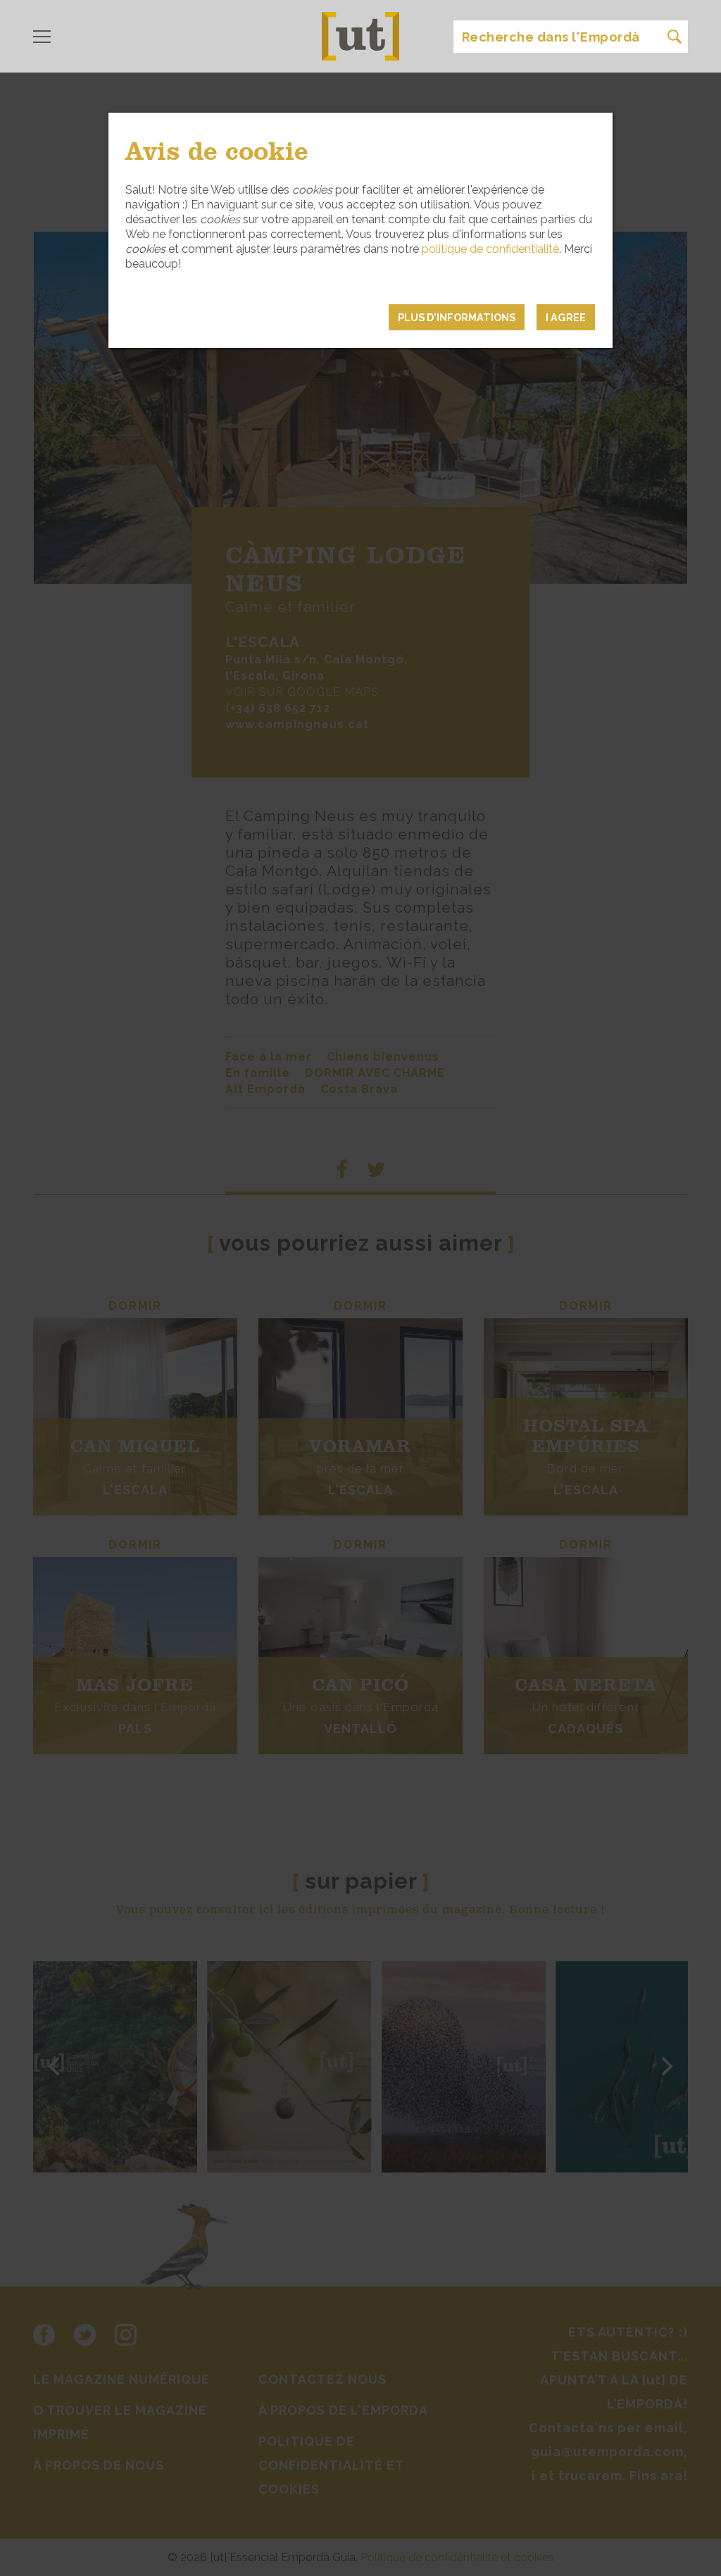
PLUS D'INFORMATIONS (457, 317)
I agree (566, 317)
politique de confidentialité (490, 249)
